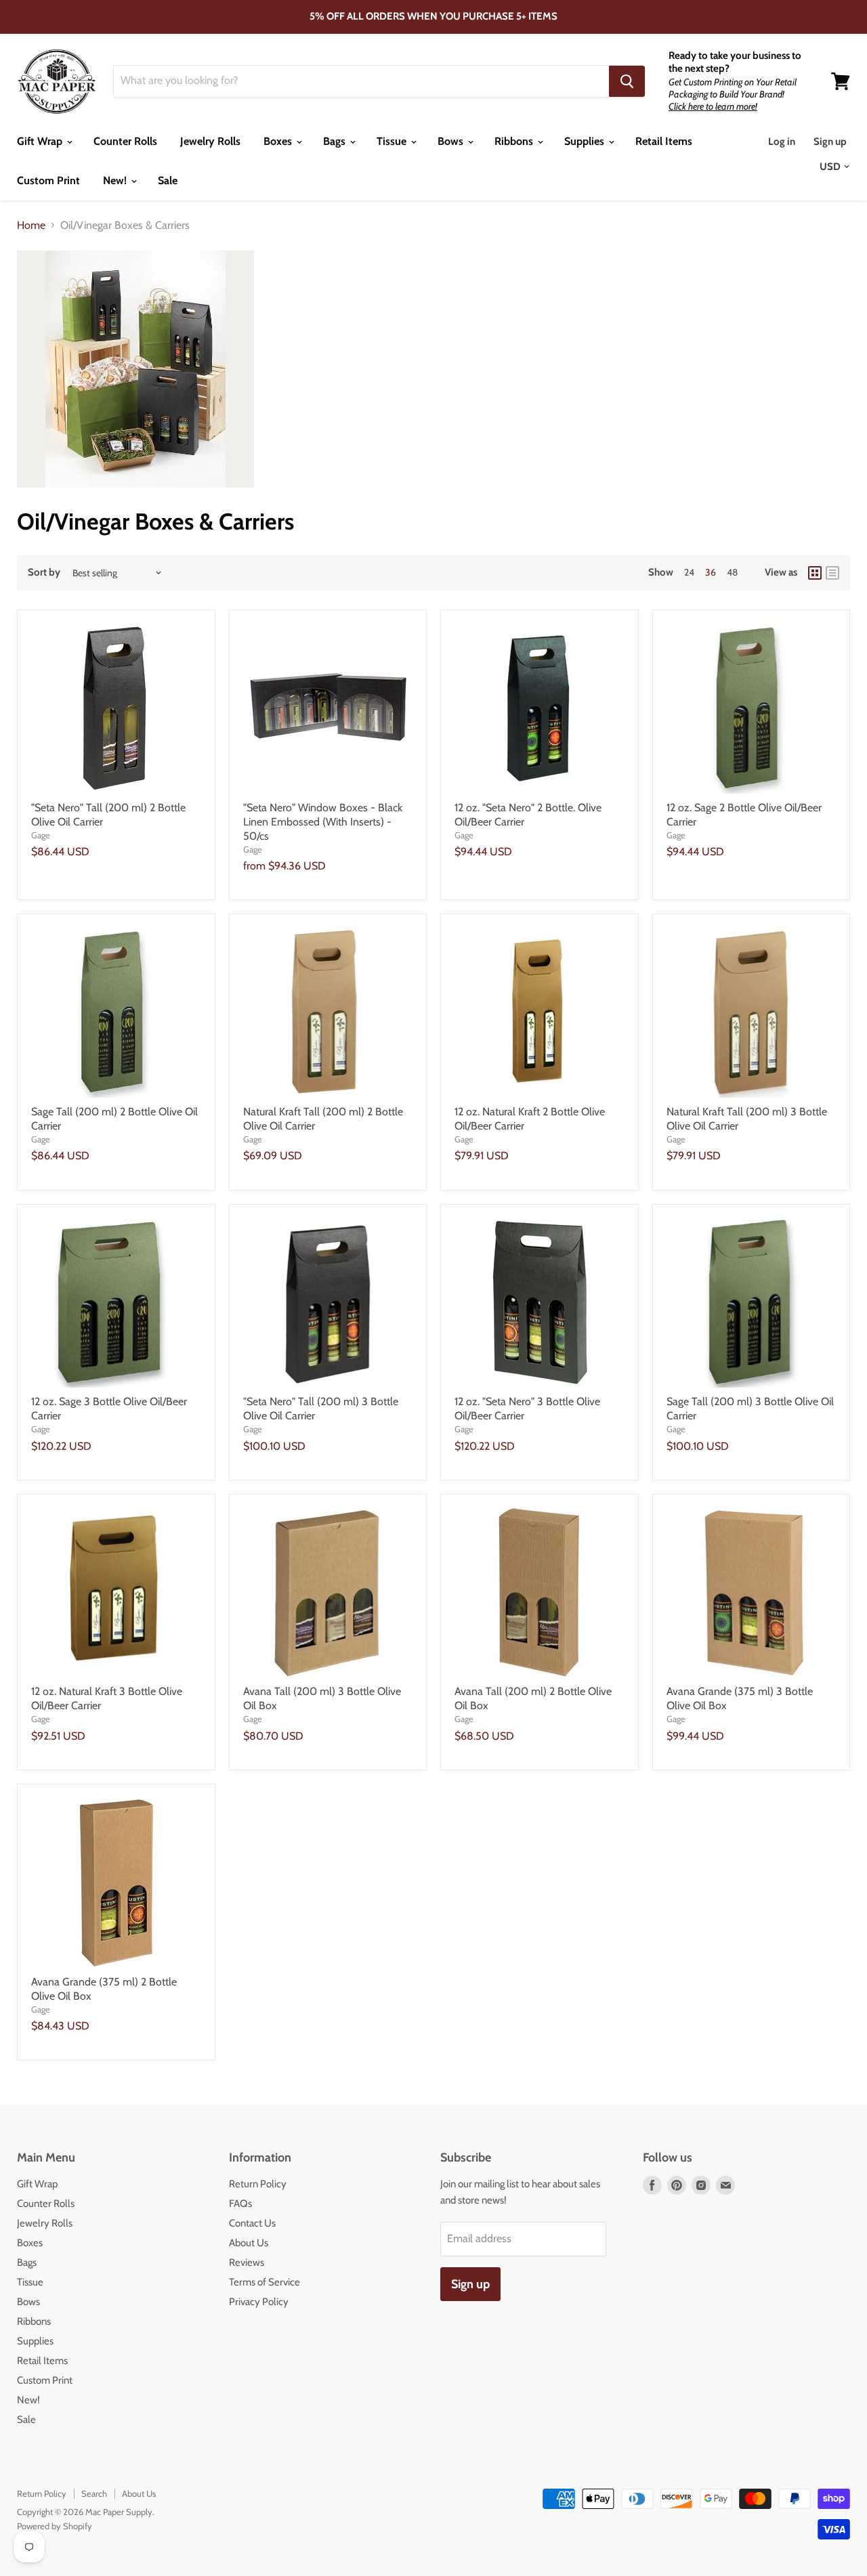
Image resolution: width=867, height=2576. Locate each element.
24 (689, 572)
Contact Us (252, 2223)
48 (732, 572)
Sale (168, 180)
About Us (249, 2243)
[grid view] (815, 573)
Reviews (247, 2262)
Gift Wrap (41, 141)
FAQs (240, 2204)
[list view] (832, 573)
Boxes (279, 141)
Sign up (830, 142)
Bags (336, 141)
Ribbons (515, 141)
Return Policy (258, 2184)
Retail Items (664, 141)
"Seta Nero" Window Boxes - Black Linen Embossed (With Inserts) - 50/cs (323, 822)
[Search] (627, 81)
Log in (782, 142)
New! (116, 180)
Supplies (586, 141)
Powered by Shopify (55, 2526)
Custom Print (48, 180)
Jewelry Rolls (210, 141)
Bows (452, 141)
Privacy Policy (259, 2302)
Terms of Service (265, 2282)
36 (711, 572)
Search (94, 2493)
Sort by (44, 573)
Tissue (393, 141)
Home (31, 226)
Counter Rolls (125, 141)
